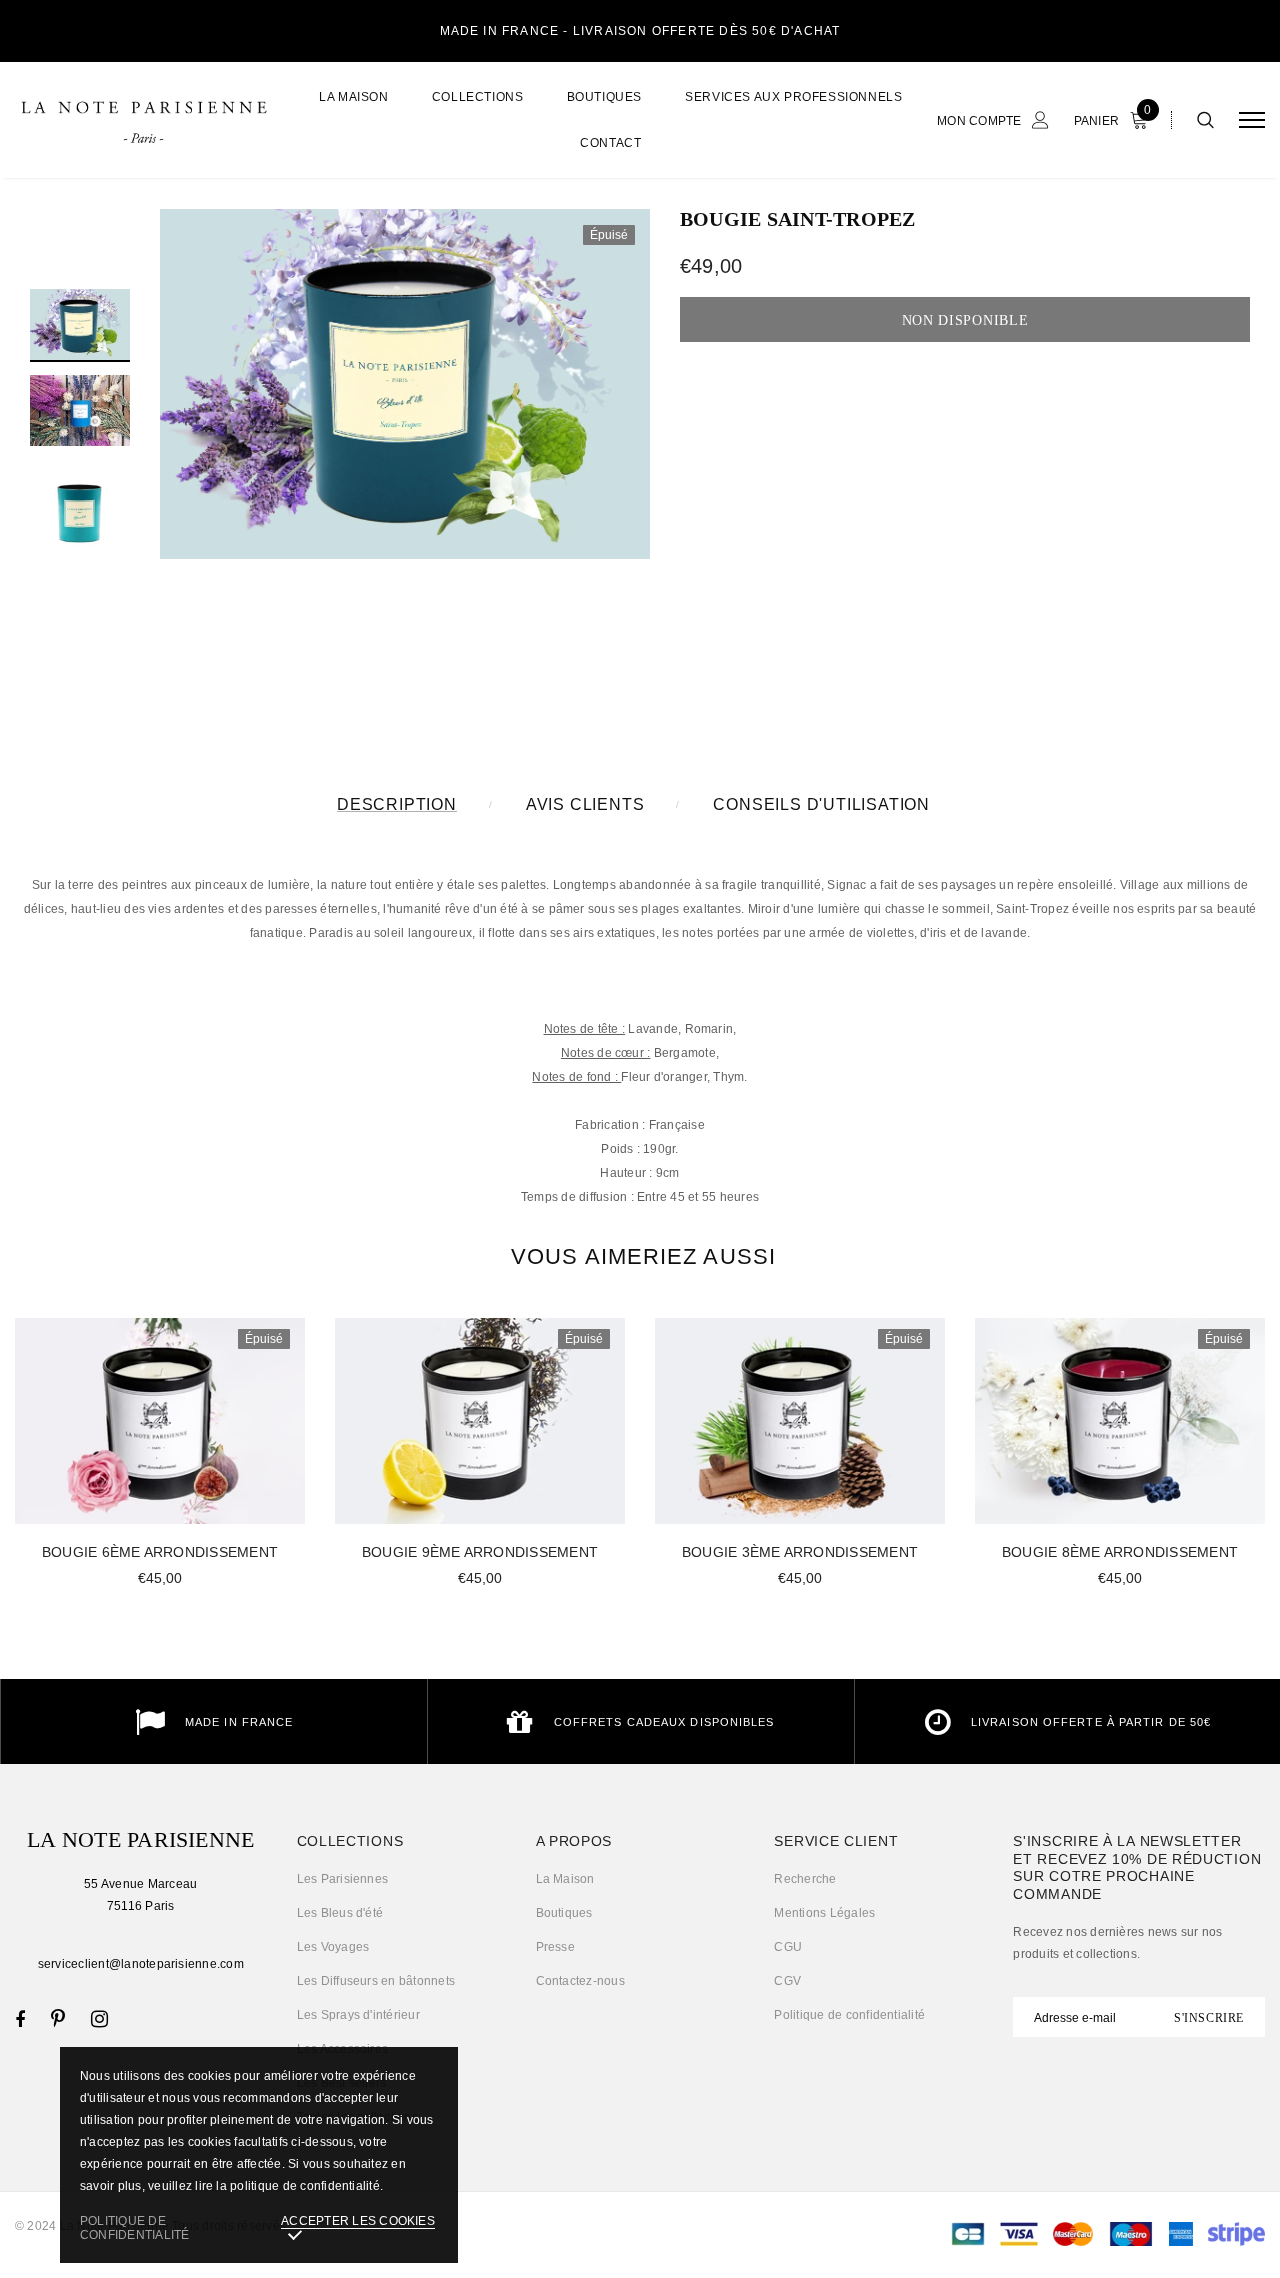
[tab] (640, 1256)
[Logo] (143, 120)
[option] (405, 384)
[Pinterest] (58, 2019)
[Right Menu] (1252, 120)
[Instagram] (99, 2019)
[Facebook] (20, 2019)
